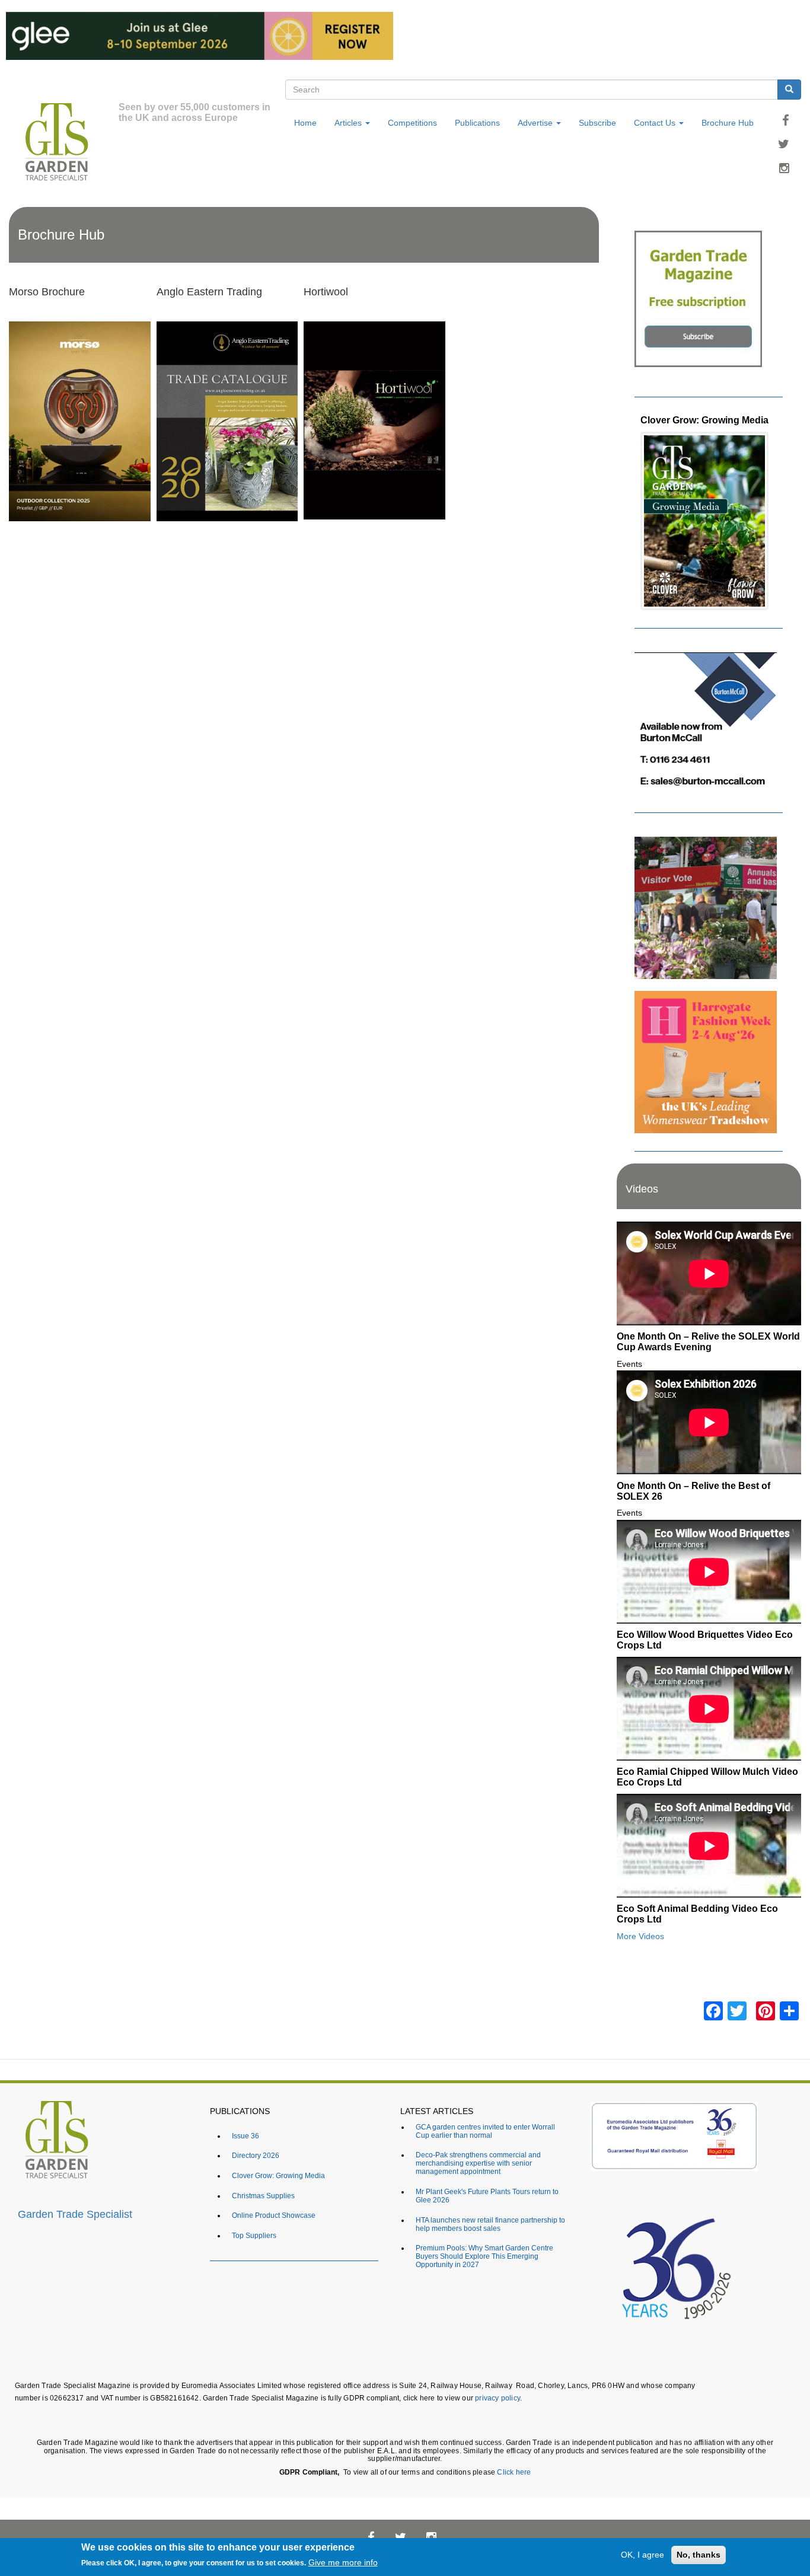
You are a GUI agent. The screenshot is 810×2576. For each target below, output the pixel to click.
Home (305, 123)
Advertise (536, 123)
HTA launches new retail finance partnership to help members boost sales (490, 2224)
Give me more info (343, 2563)
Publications (477, 123)
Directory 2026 (256, 2155)
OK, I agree (642, 2555)
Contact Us (656, 123)
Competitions (412, 123)
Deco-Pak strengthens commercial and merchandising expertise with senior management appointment (478, 2163)
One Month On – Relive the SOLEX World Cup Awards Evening (708, 1341)
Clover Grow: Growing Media (704, 420)
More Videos (640, 1936)
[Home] (64, 144)
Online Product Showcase (274, 2215)
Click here (514, 2472)
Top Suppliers (254, 2235)
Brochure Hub (728, 123)
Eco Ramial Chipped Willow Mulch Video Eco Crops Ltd (707, 1777)
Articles (349, 123)
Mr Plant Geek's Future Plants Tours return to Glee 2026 (487, 2196)
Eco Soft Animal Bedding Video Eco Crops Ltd (697, 1914)
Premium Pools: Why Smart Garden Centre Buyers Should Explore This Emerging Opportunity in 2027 (484, 2256)
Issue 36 (245, 2136)
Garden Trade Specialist (75, 2214)
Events (629, 1364)
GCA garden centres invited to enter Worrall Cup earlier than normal (485, 2131)
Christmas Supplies (263, 2196)
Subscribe (597, 123)
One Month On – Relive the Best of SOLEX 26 (693, 1491)
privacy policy (498, 2398)
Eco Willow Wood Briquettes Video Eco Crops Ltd (705, 1640)
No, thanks (699, 2555)
